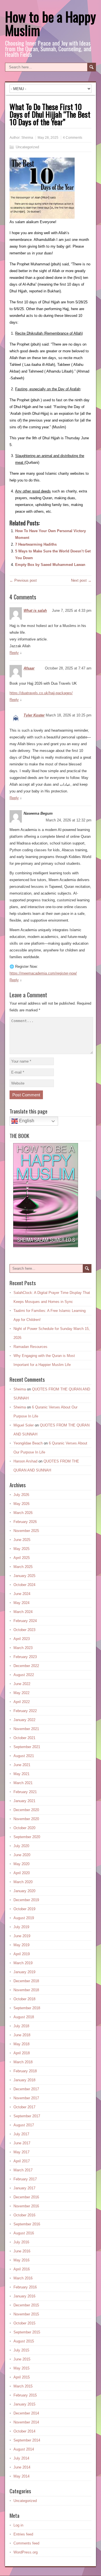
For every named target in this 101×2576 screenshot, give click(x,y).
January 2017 (24, 2188)
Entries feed (23, 2534)
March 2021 (23, 1783)
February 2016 (25, 2287)
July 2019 (21, 1927)
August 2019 (24, 1918)
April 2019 (22, 1954)
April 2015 (22, 2377)
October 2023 (24, 1630)
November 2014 (26, 2422)
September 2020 (27, 1837)
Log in (18, 2525)
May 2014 (21, 2476)
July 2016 (21, 2242)
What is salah (35, 611)
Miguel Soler (24, 1425)
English (26, 1121)
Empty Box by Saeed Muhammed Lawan (50, 565)
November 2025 (26, 1531)
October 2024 (24, 1585)
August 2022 (24, 1675)
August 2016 (24, 2233)
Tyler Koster (34, 715)
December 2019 (26, 1900)
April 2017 (22, 2161)
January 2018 (24, 2080)
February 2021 (25, 1792)
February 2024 (25, 1621)
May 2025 (21, 1549)
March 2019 (23, 1963)
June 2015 (22, 2359)
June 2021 (22, 1765)
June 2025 (22, 1540)
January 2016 (24, 2296)
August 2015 (24, 2341)
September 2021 (27, 1747)
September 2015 (27, 2332)
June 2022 (22, 1684)
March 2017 (23, 2170)
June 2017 (22, 2143)
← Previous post (23, 580)
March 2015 (23, 2386)
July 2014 (21, 2458)
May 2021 (21, 1774)
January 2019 (24, 1972)
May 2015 (21, 2368)
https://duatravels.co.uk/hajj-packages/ (41, 693)
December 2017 (26, 2089)
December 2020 (26, 1810)
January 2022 (24, 1720)
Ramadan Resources (30, 1347)
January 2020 (24, 1891)
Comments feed (26, 2543)
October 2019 (24, 1909)
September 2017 (27, 2116)
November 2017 (26, 2098)
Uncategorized (27, 147)
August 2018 (24, 2017)
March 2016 (23, 2278)
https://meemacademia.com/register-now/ (43, 973)
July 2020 (21, 1846)
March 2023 (23, 1648)
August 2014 (24, 2449)
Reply (14, 653)
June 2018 (22, 2035)
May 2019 (21, 1945)
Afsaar (29, 668)
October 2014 (24, 2431)
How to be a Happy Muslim (50, 23)
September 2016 (27, 2224)
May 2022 (21, 1693)
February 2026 (25, 1522)
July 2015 (21, 2350)
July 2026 (21, 1495)
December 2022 (26, 1666)
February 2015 (25, 2395)
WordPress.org (26, 2552)
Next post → (81, 580)
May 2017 (21, 2152)
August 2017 (24, 2125)
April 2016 (22, 2269)
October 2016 (24, 2215)
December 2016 (26, 2197)
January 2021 (24, 1801)
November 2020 (26, 1819)
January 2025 (24, 1576)
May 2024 (21, 1603)
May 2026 (21, 1504)
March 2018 (23, 2062)
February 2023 (25, 1657)
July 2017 (21, 2134)
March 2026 (23, 1513)
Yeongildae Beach (28, 1443)
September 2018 (27, 2008)
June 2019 (22, 1936)
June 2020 (22, 1855)
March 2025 (23, 1567)
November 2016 (26, 2206)
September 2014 (27, 2440)
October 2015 (24, 2323)
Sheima (27, 138)
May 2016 (21, 2260)
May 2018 (21, 2044)
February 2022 (25, 1711)
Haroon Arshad (25, 1461)
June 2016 (22, 2251)
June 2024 (22, 1594)
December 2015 (26, 2305)
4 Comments (73, 138)
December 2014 (26, 2413)
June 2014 (22, 2467)
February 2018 (25, 2071)
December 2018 (26, 1981)
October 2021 (24, 1738)
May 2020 (21, 1864)
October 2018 (24, 1999)
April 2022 (22, 1702)
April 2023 (22, 1639)
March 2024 (23, 1612)
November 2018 (26, 1990)
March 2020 (23, 1882)
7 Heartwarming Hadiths (36, 544)
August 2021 (24, 1756)
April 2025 (22, 1558)
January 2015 (24, 2404)
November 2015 (26, 2314)
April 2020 (22, 1873)
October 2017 (24, 2107)
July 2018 (21, 2026)
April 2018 (22, 2053)
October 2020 (24, 1828)
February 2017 (25, 2179)
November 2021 (26, 1729)
